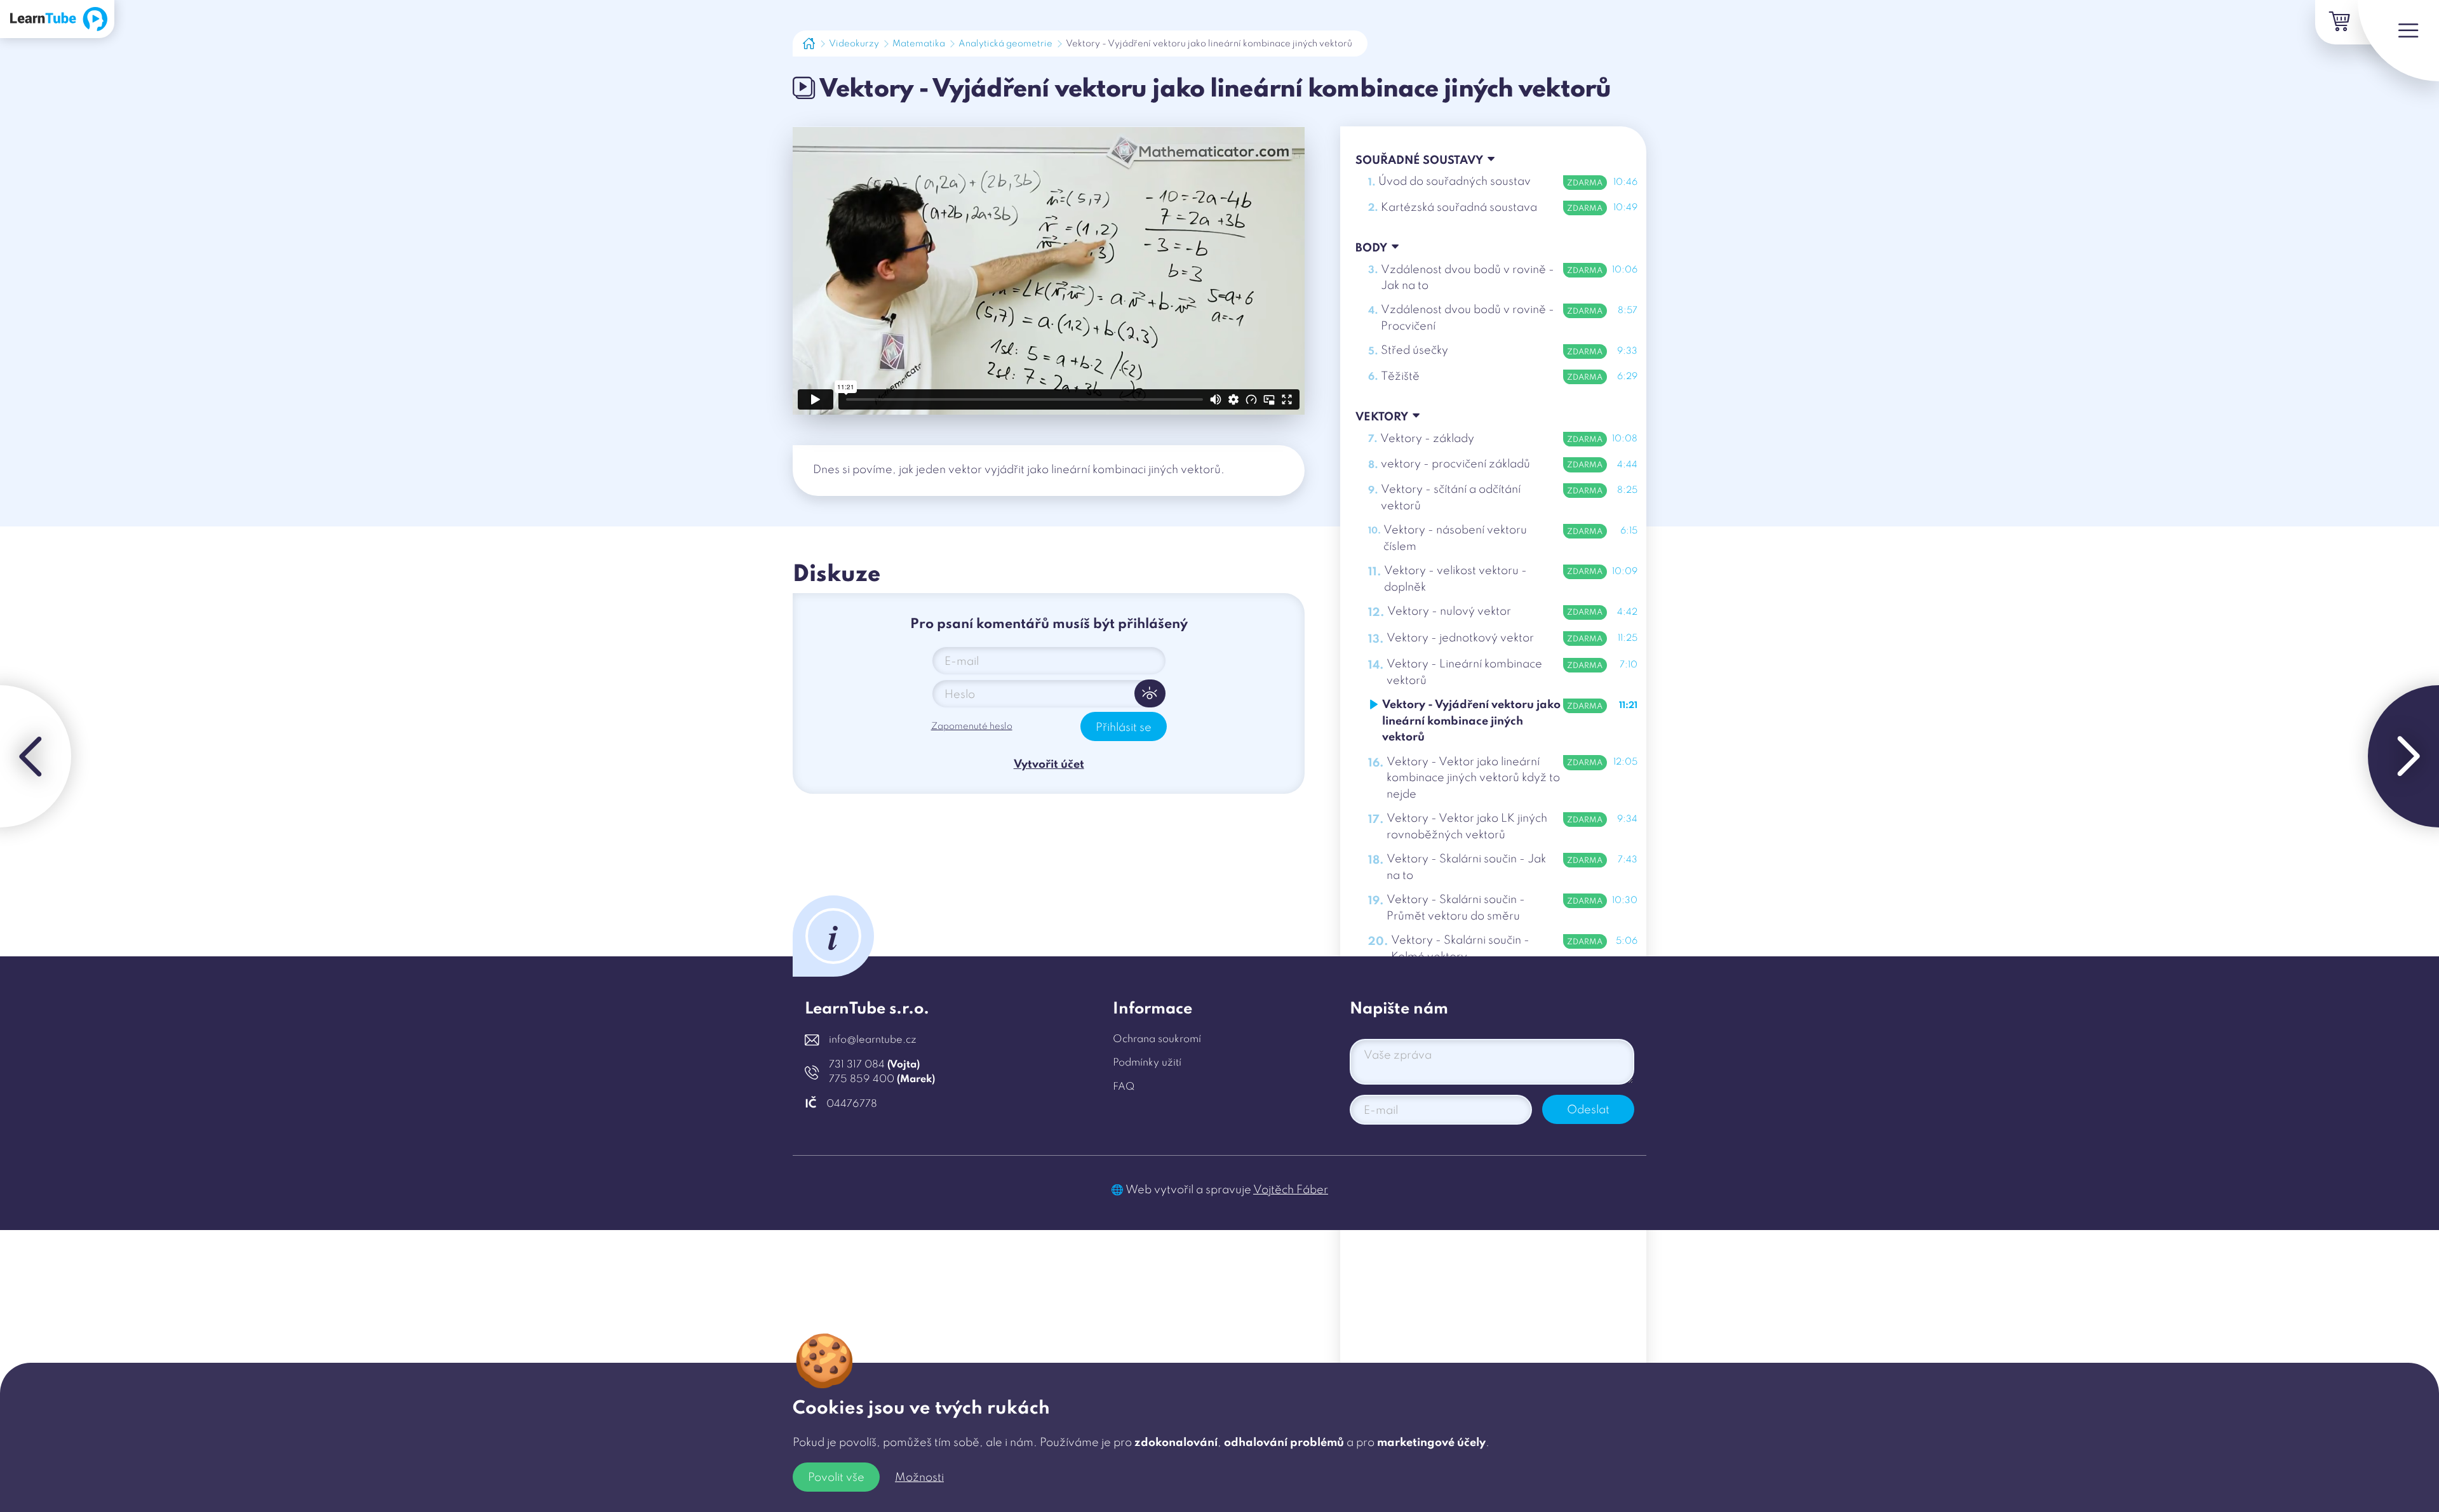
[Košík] (2337, 22)
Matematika (919, 44)
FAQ (1124, 1087)
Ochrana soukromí (1157, 1040)
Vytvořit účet (1049, 765)
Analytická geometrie (1005, 44)
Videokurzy (854, 44)
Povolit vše (836, 1478)
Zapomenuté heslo (972, 726)
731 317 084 (874, 1065)
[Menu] (2398, 41)
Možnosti (919, 1478)
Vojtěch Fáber (1291, 1190)
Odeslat (1588, 1110)
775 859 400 (882, 1080)
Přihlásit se (1124, 728)
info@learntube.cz (873, 1040)
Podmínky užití (1147, 1063)
